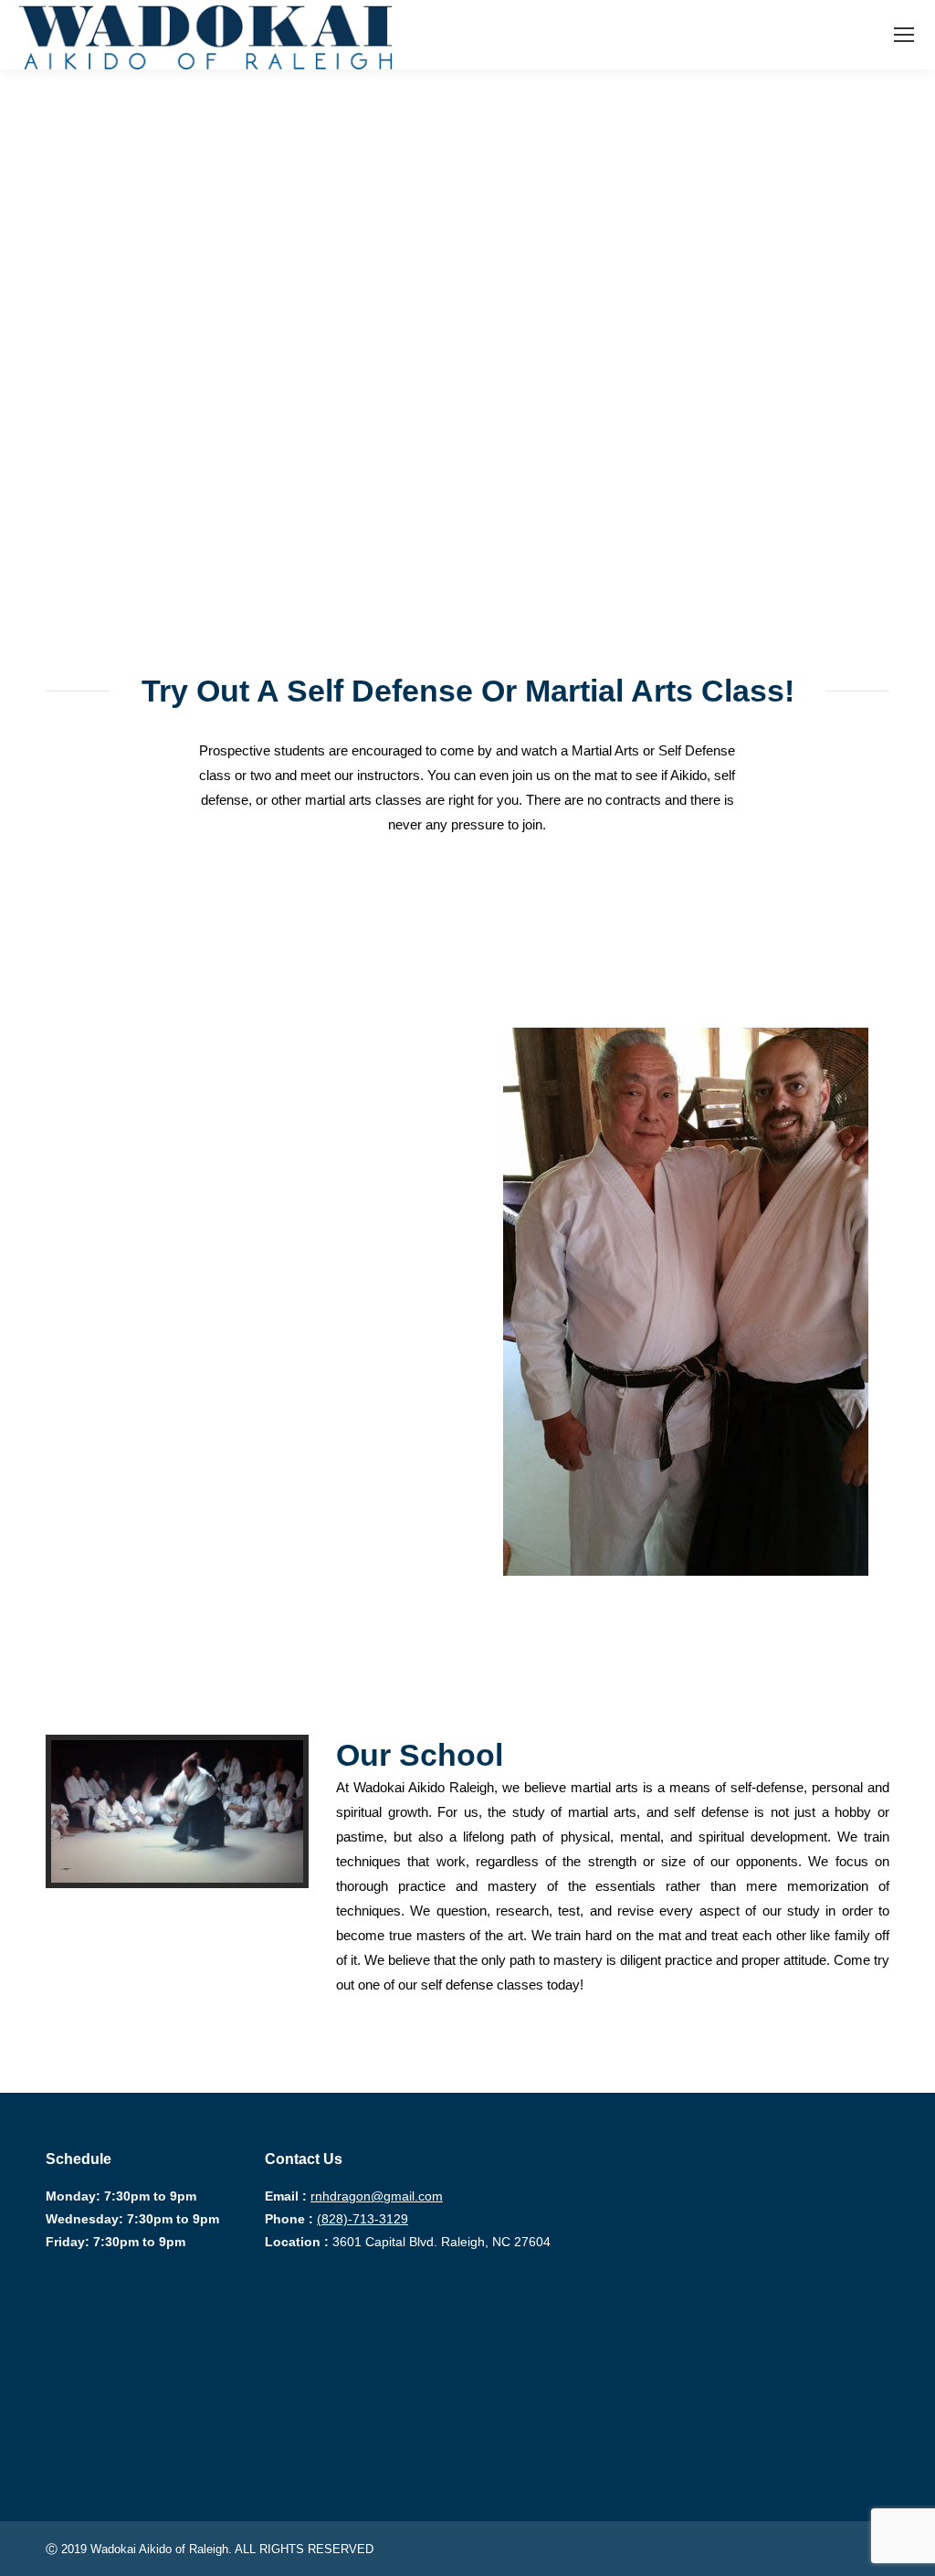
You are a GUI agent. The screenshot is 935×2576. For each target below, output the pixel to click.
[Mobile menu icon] (904, 35)
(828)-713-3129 (362, 2219)
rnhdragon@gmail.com (377, 2196)
